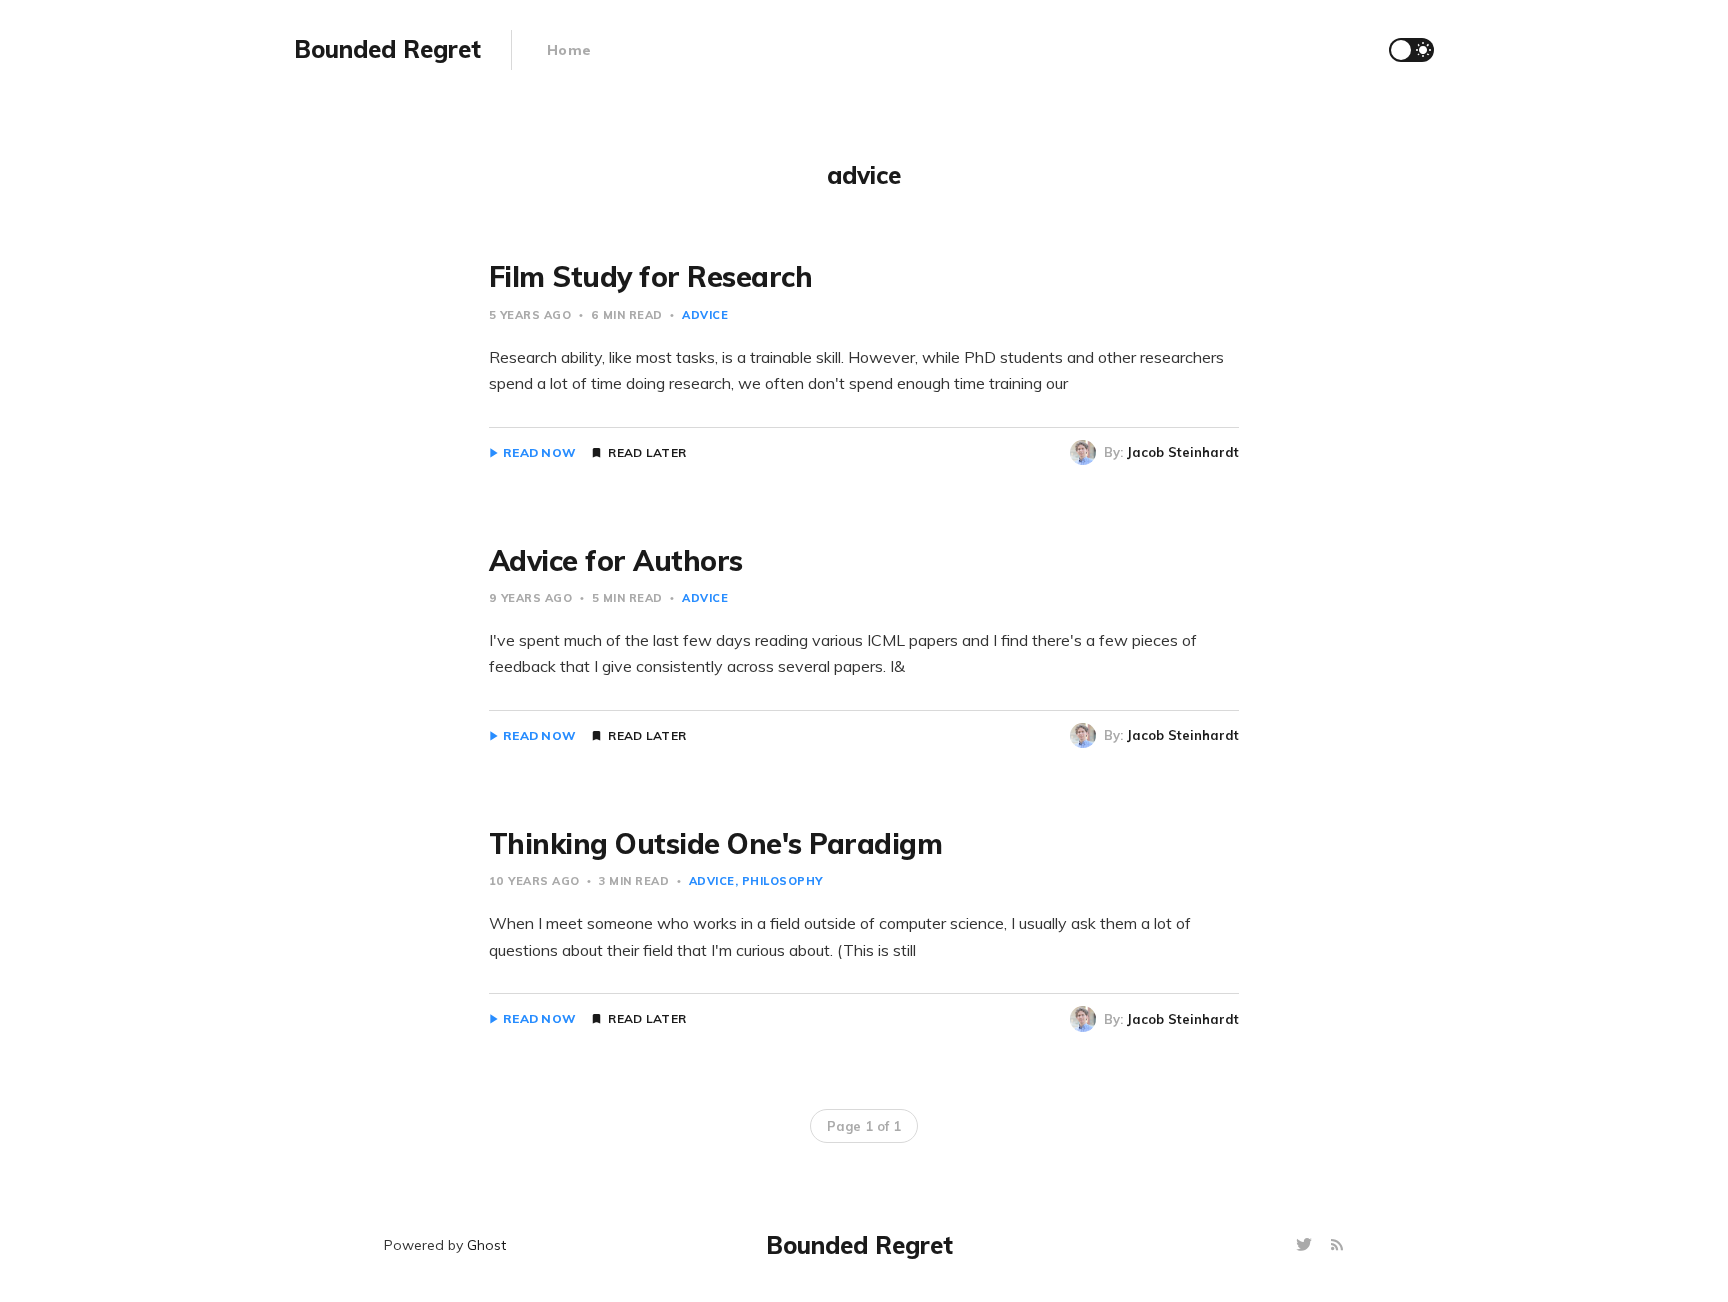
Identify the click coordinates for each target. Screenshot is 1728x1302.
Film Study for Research (651, 276)
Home (569, 50)
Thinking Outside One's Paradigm (716, 843)
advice (705, 315)
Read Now (539, 453)
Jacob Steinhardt (1183, 452)
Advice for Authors (616, 560)
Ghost (486, 1245)
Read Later (647, 453)
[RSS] (1337, 1245)
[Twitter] (1306, 1245)
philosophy (782, 881)
